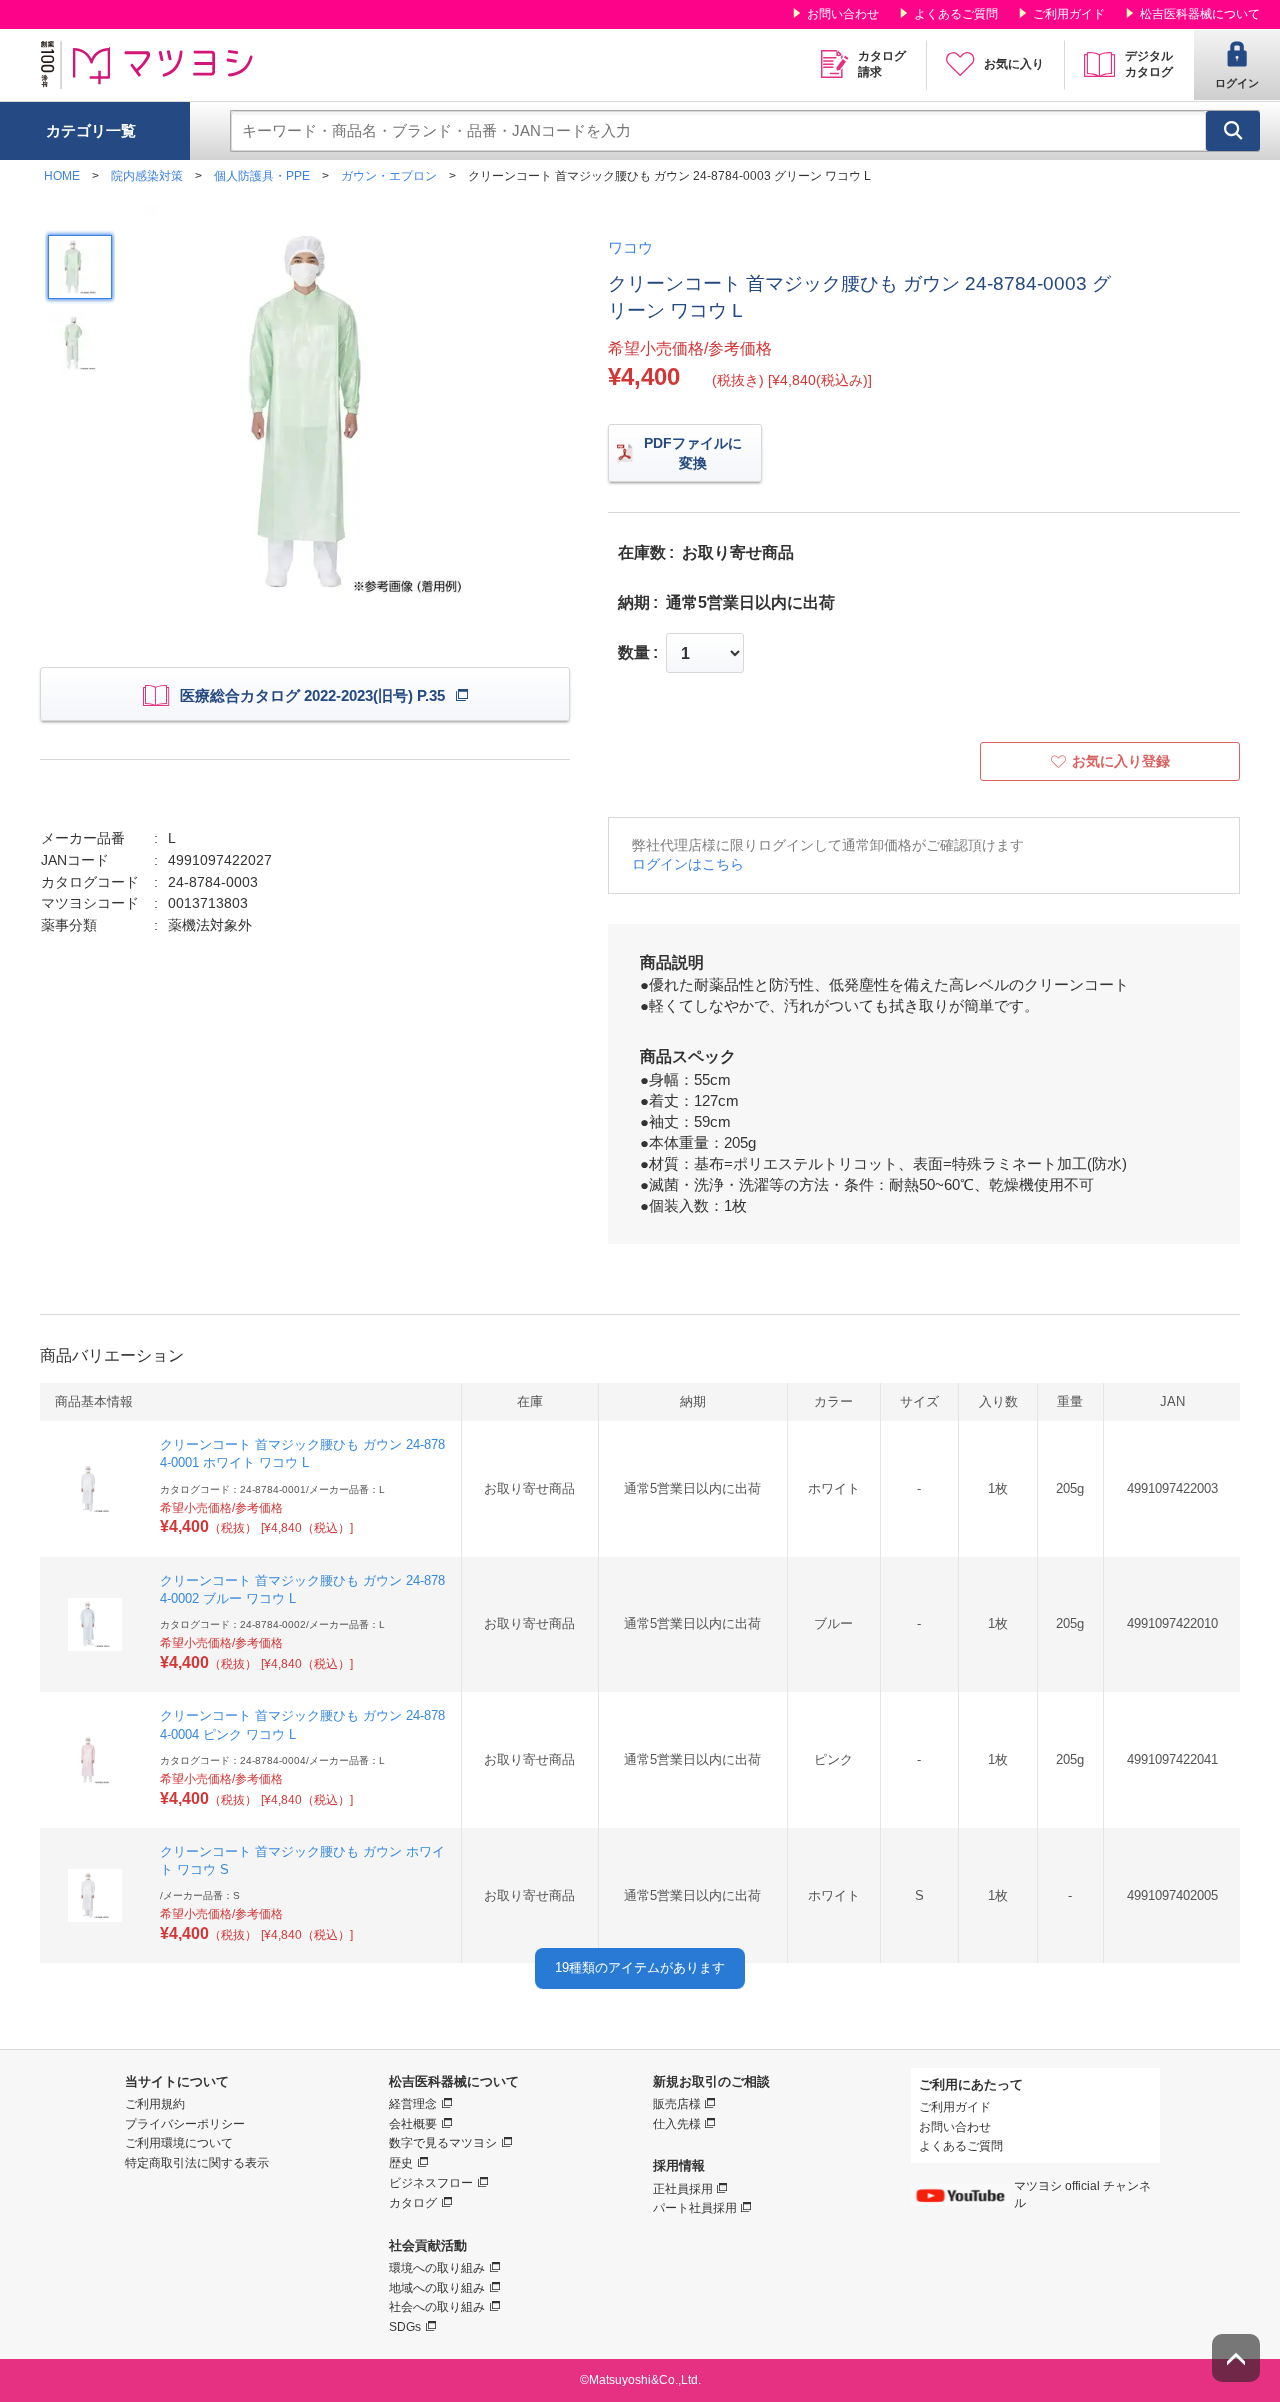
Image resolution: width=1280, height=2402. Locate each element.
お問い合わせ (843, 14)
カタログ (413, 2203)
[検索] (1233, 131)
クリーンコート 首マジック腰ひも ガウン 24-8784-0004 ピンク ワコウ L (302, 1724)
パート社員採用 (695, 2208)
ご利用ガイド (1069, 14)
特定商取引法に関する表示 (197, 2163)
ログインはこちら (688, 864)
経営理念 (413, 2104)
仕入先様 (677, 2124)
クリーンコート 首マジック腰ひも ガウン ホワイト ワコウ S (302, 1860)
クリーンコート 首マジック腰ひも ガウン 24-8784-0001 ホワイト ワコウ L (302, 1453)
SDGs (405, 2327)
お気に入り (1014, 64)
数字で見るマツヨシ (443, 2143)
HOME (62, 176)
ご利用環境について (179, 2143)
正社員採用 (683, 2189)
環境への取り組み (437, 2268)
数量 (634, 653)
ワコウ (630, 247)
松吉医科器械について (1200, 14)
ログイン (1237, 83)
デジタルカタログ (1149, 64)
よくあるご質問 (956, 14)
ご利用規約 (155, 2104)
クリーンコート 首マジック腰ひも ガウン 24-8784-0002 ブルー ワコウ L (302, 1589)
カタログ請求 (882, 64)
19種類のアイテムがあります (640, 1967)
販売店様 (677, 2104)
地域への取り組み (437, 2288)
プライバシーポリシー (185, 2124)
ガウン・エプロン (389, 176)
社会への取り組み (437, 2307)
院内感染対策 (147, 176)
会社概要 (413, 2124)
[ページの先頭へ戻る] (1236, 2358)
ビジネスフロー (431, 2183)
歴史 (401, 2163)
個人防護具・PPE (262, 176)
